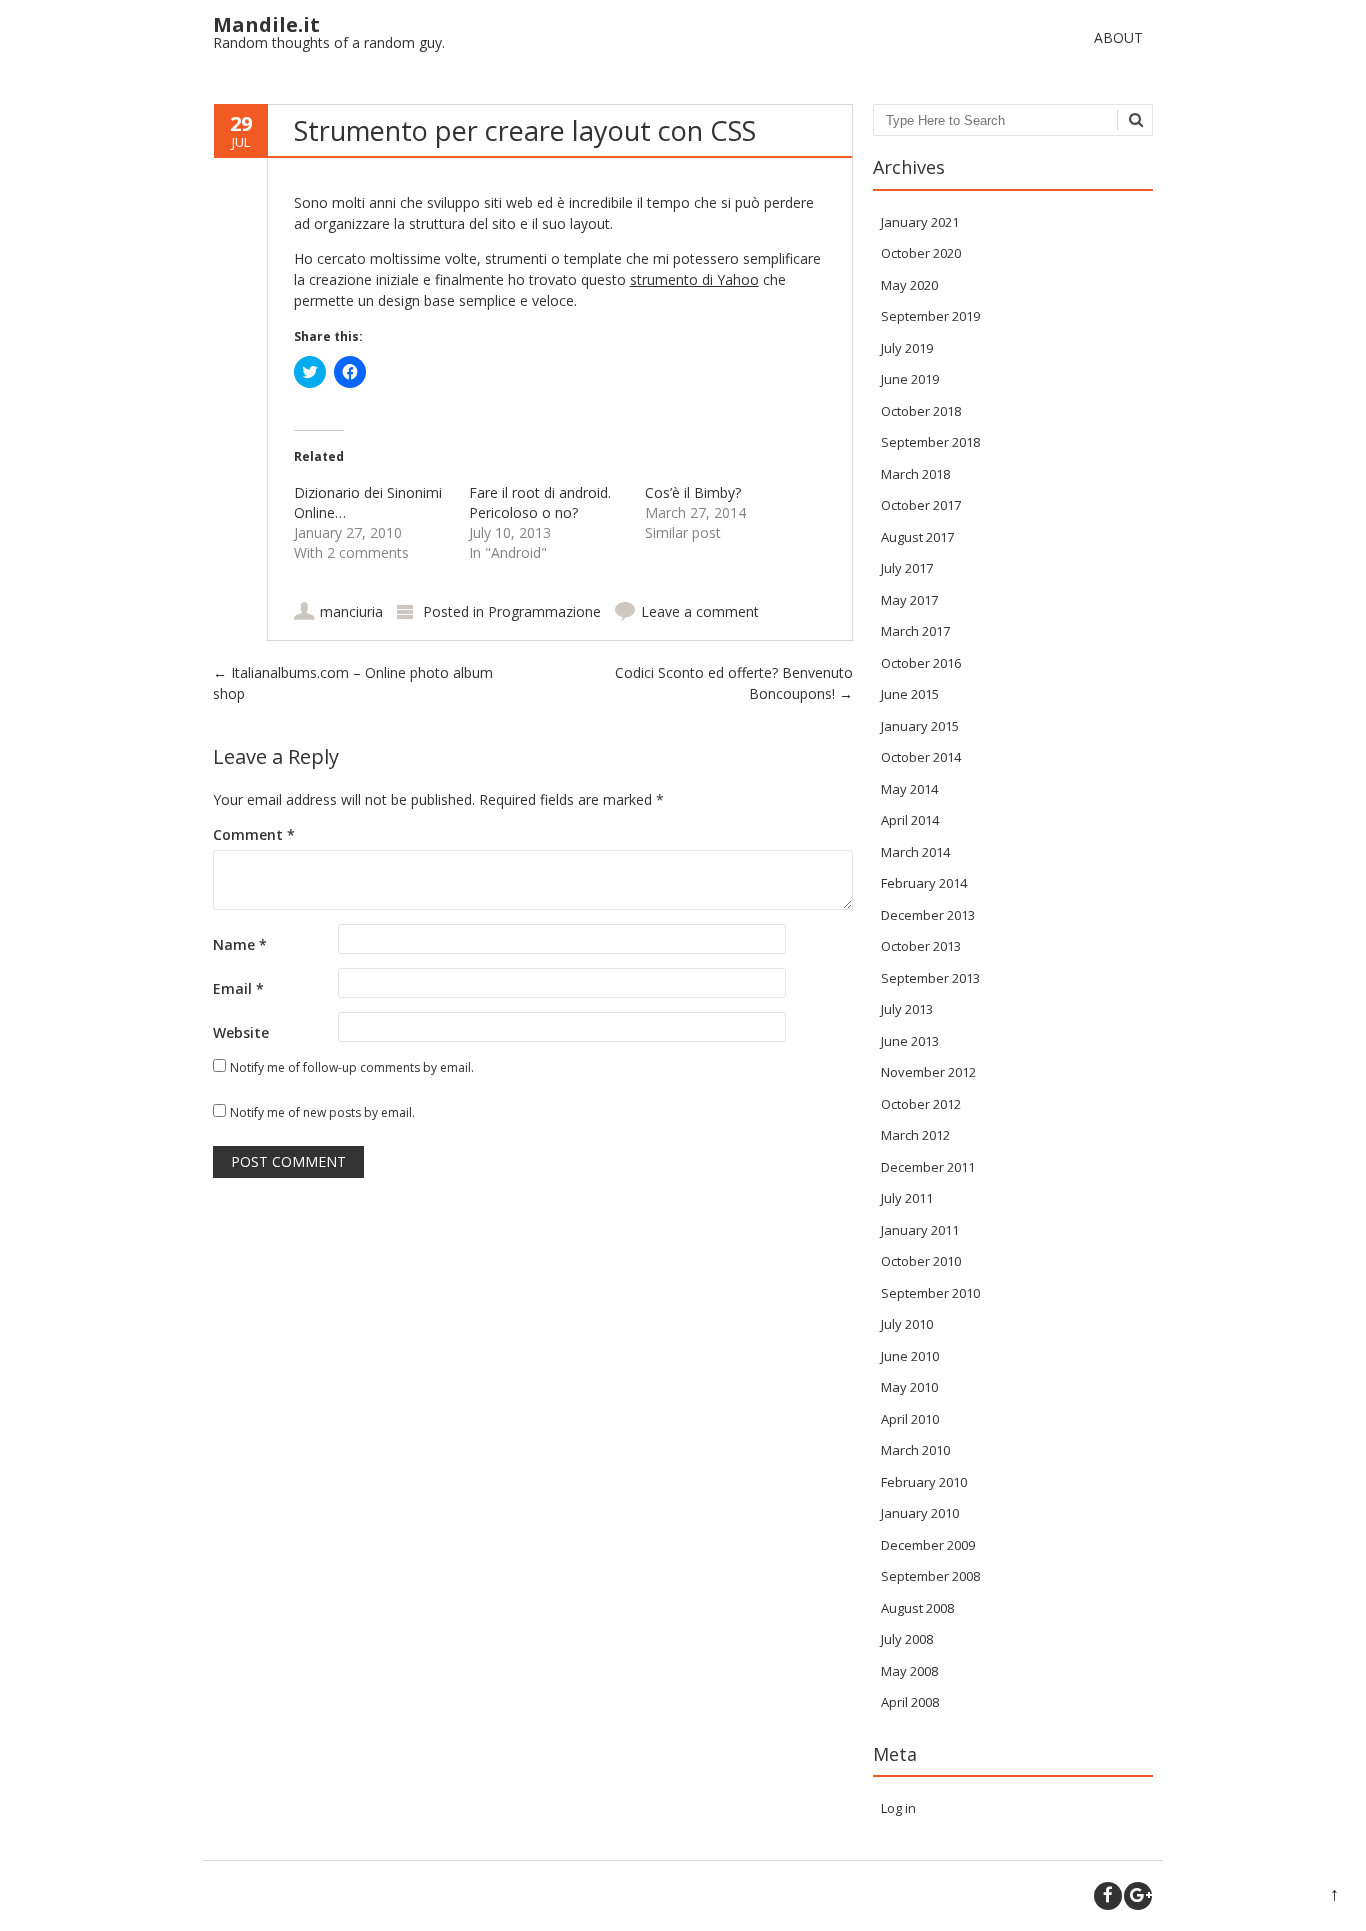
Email (238, 988)
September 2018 (930, 442)
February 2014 (924, 883)
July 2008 (907, 1639)
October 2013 (921, 946)
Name (240, 944)
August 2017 (917, 537)
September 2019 (930, 316)
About (1118, 37)
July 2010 (907, 1324)
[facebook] (1108, 1896)
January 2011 (920, 1230)
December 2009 (928, 1545)
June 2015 (910, 694)
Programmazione (544, 611)
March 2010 (915, 1450)
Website (241, 1032)
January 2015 (920, 726)
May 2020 (909, 285)
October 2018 (921, 411)
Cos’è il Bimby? (693, 492)
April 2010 (910, 1419)
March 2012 (915, 1135)
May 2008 (909, 1671)
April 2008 (910, 1702)
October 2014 (921, 757)
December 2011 (928, 1167)
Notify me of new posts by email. (322, 1112)
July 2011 (907, 1198)
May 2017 (909, 600)
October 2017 (921, 505)
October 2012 (921, 1104)
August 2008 (917, 1608)
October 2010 (921, 1261)
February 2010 (924, 1482)
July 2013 (907, 1009)
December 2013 (928, 915)
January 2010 (920, 1513)
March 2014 (915, 852)
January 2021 (920, 222)
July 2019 (907, 348)
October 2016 (921, 663)
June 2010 (910, 1356)
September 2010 (930, 1293)
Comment (254, 834)
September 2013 (930, 978)
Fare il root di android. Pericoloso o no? (540, 502)
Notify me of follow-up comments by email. (352, 1067)
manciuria (351, 611)
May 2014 (909, 789)
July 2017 (907, 568)
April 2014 (910, 820)
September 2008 (930, 1576)
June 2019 (910, 379)
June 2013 (910, 1041)
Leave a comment (700, 611)
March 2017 (915, 631)
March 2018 (915, 474)
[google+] (1138, 1896)
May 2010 (909, 1387)
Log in (898, 1808)
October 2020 (921, 253)
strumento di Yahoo (694, 279)
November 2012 (928, 1072)
